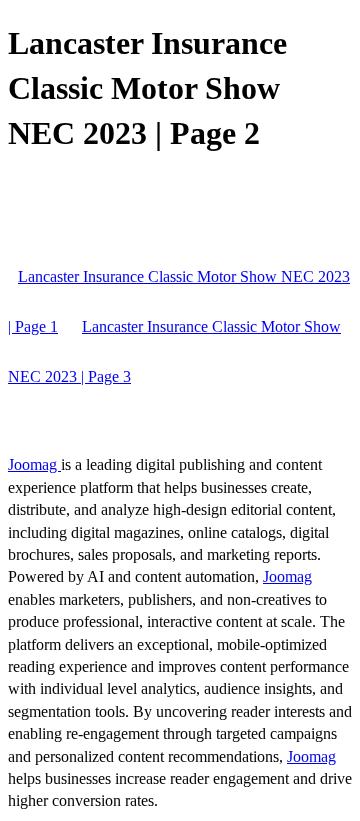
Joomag (34, 464)
